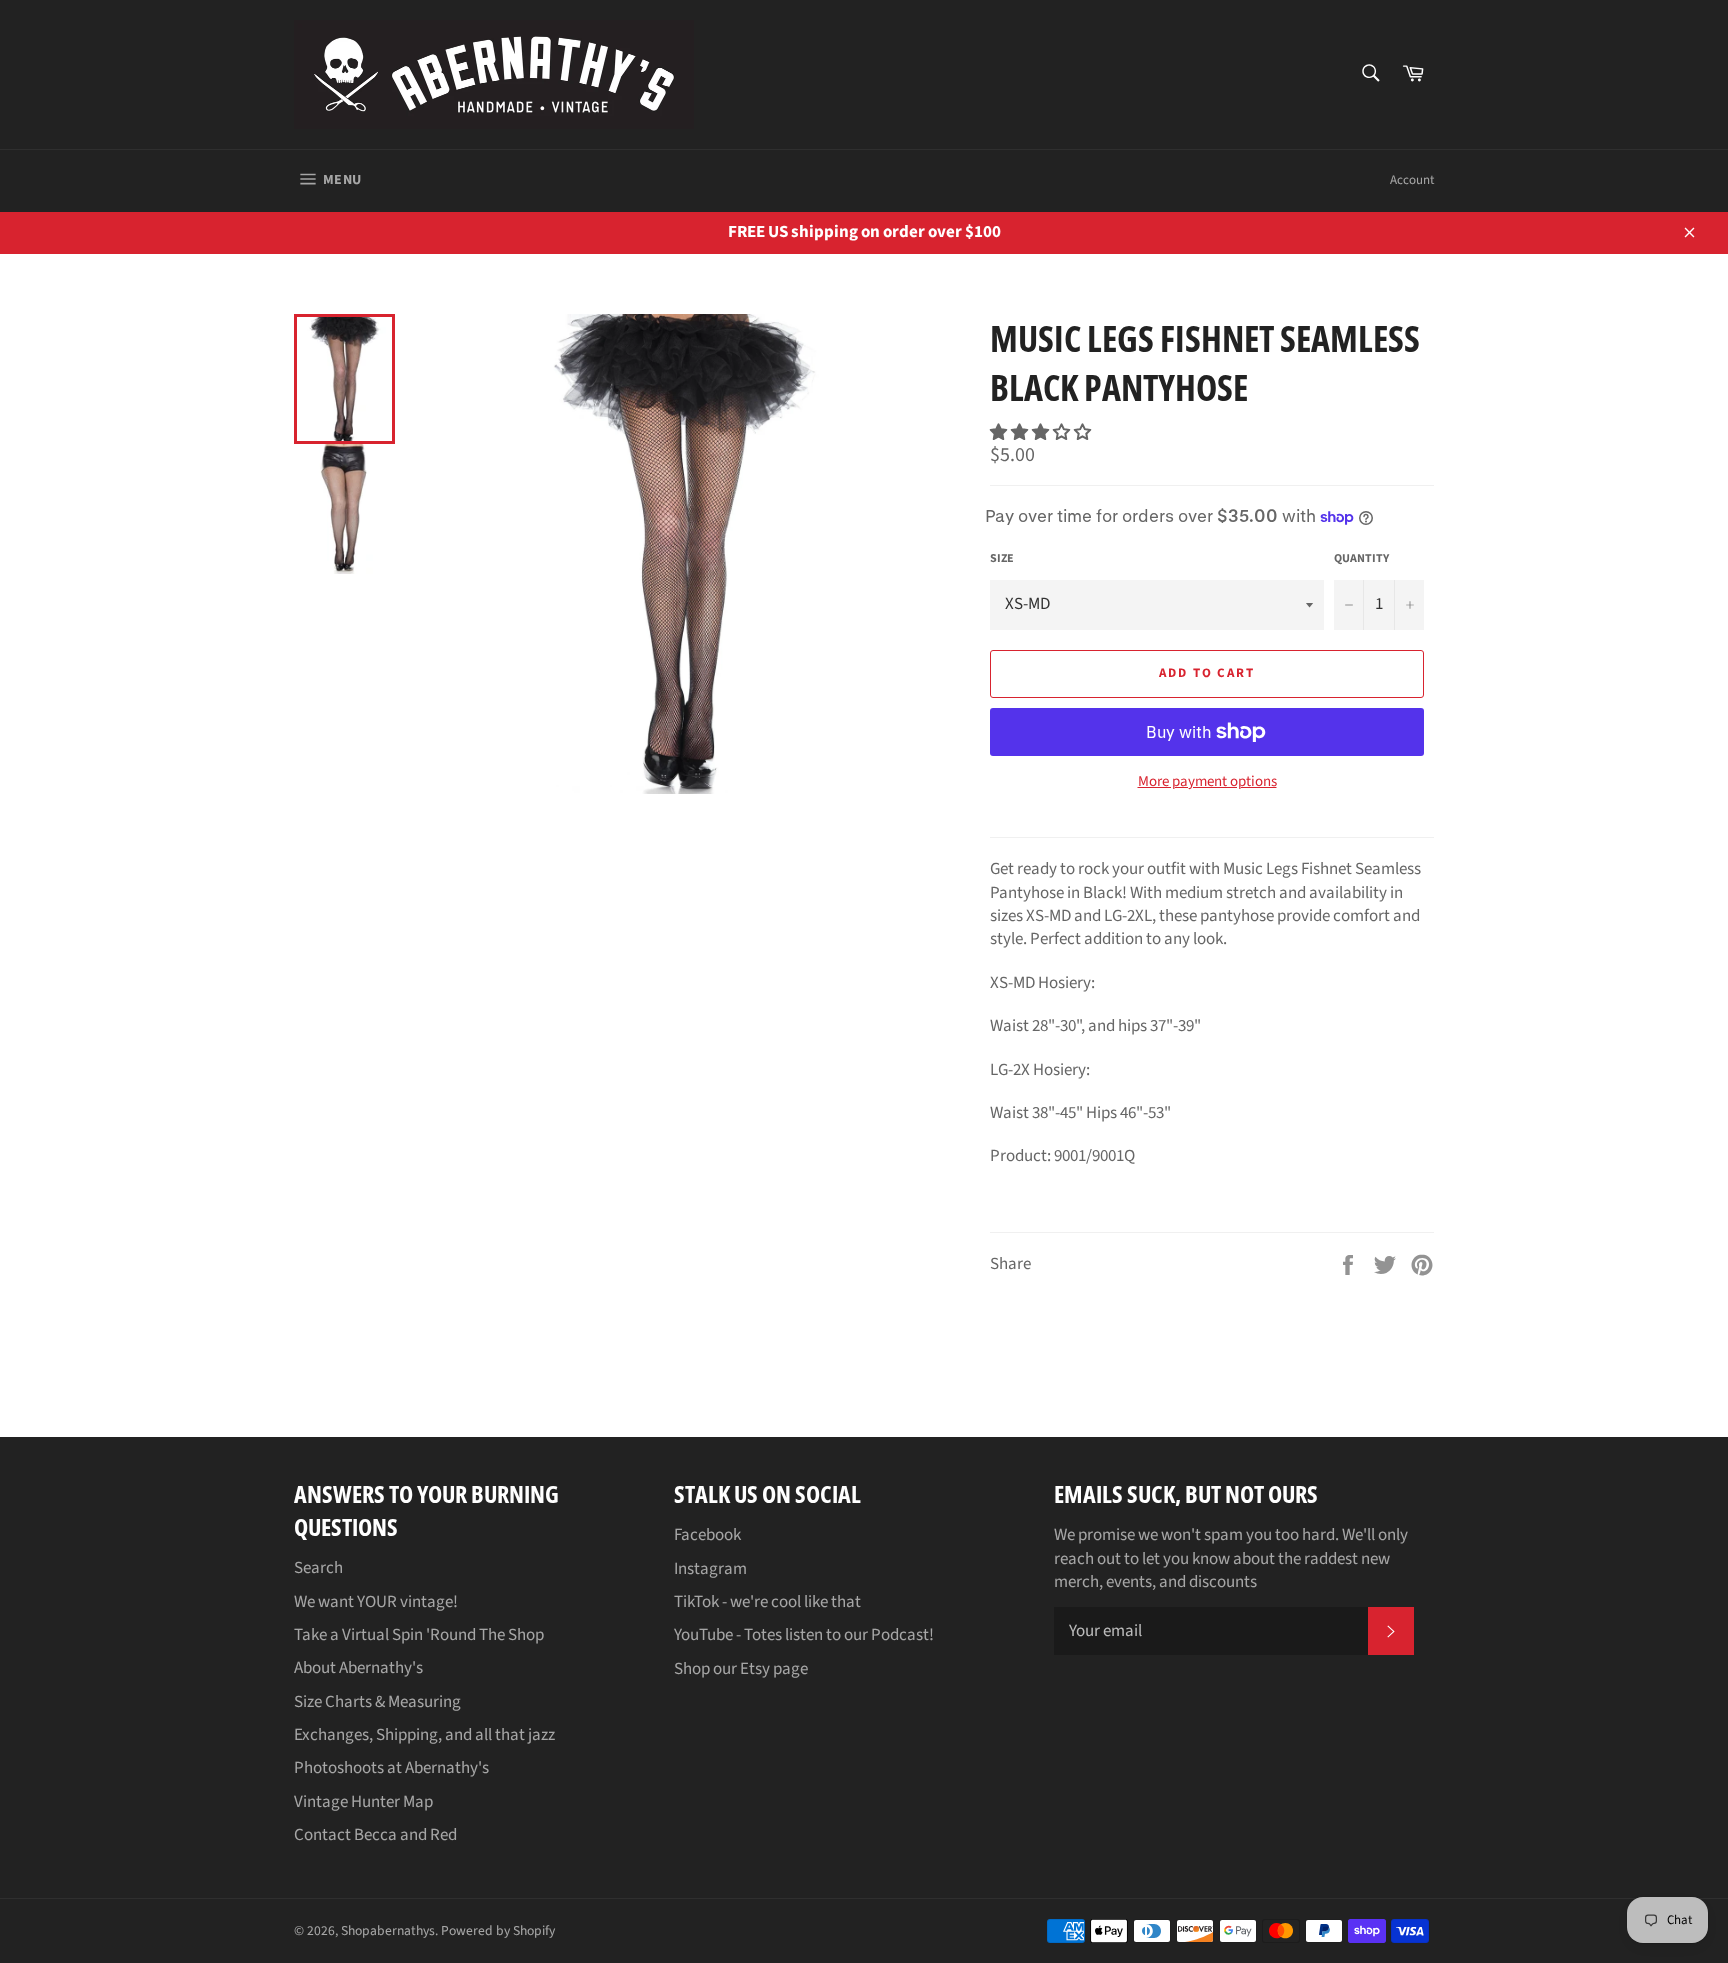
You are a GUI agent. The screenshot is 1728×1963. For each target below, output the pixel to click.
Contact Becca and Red (375, 1835)
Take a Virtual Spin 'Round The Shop (419, 1635)
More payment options (1207, 782)
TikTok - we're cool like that (767, 1602)
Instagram (710, 1569)
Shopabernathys (388, 1930)
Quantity (1361, 559)
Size (1002, 559)
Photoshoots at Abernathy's (391, 1768)
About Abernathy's (358, 1668)
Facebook (707, 1535)
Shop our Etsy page (741, 1669)
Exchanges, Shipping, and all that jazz (424, 1735)
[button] (1042, 433)
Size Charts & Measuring (377, 1702)
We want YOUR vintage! (376, 1602)
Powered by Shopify (498, 1930)
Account (1412, 180)
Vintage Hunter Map (363, 1802)
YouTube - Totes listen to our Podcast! (804, 1635)
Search (318, 1568)
